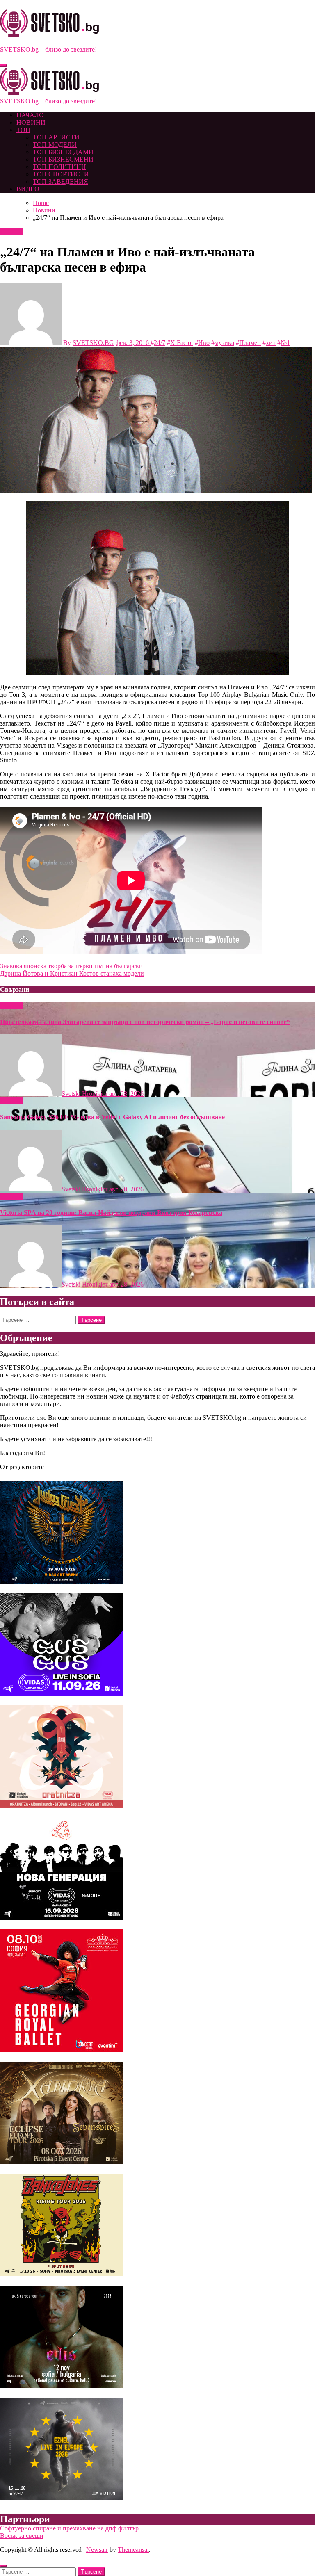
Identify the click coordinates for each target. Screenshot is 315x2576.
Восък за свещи (22, 2536)
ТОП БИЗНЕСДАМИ (63, 152)
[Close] (3, 2566)
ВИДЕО (28, 189)
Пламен (250, 343)
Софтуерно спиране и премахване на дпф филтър (69, 2528)
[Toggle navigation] (3, 66)
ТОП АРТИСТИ (56, 137)
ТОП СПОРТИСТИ (61, 174)
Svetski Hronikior (85, 1094)
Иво (204, 343)
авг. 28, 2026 (126, 1094)
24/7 (160, 343)
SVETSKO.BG (93, 343)
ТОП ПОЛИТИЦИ (59, 167)
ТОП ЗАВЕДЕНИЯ (60, 181)
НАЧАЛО (30, 115)
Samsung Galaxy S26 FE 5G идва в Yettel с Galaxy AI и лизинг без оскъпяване (112, 1117)
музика (224, 343)
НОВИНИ (31, 122)
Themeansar (133, 2550)
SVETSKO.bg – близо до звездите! (48, 49)
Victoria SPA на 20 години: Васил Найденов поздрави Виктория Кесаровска (111, 1213)
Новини (11, 232)
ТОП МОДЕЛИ (55, 145)
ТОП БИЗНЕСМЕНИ (63, 159)
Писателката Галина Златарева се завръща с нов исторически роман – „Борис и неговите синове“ (145, 1022)
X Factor (182, 343)
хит (271, 343)
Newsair (97, 2550)
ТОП (23, 130)
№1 (285, 343)
